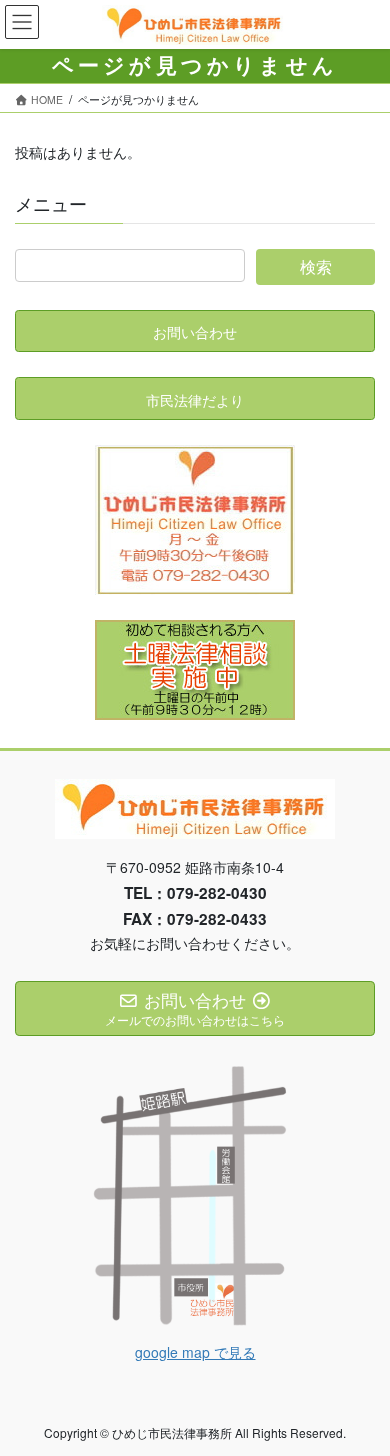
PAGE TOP (360, 1393)
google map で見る (195, 1352)
